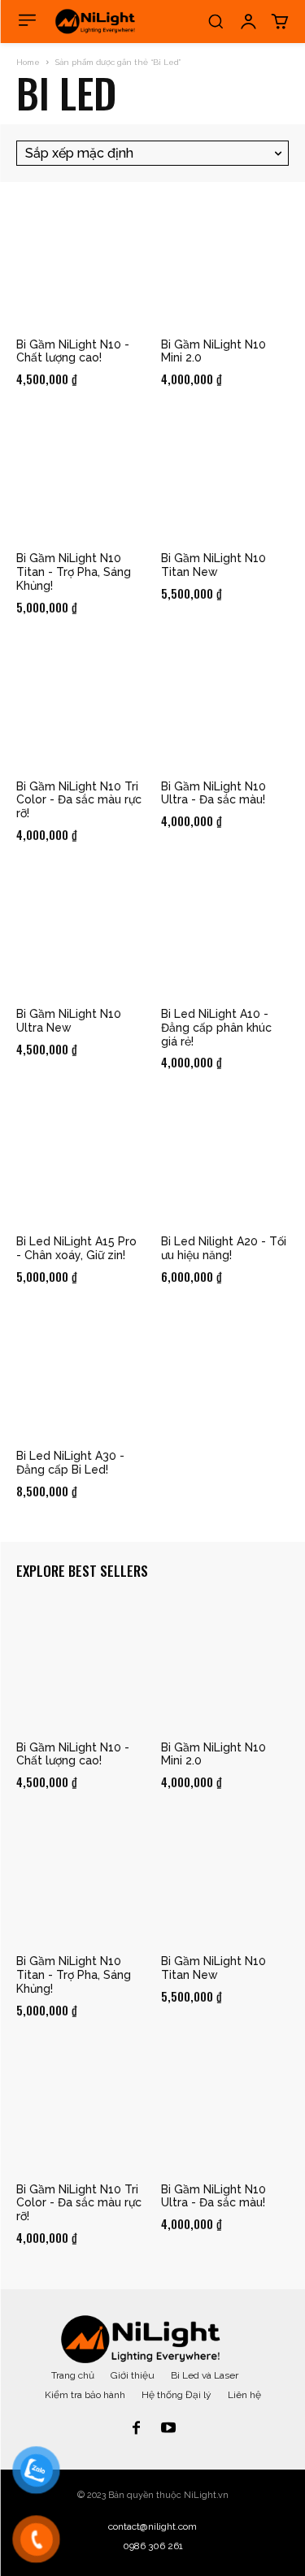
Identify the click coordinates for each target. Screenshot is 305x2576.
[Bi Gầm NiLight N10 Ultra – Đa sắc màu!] (225, 704)
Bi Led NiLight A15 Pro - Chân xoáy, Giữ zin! (76, 1248)
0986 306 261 (153, 2546)
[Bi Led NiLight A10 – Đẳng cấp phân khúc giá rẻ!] (225, 933)
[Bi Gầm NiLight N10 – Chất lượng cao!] (81, 262)
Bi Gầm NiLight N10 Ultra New (69, 1021)
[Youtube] (169, 2429)
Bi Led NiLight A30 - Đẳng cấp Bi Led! (70, 1463)
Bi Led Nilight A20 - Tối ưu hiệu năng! (224, 1248)
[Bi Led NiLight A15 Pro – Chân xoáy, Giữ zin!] (81, 1160)
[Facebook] (137, 2429)
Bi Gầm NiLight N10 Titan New (213, 565)
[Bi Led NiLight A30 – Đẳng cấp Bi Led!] (81, 1375)
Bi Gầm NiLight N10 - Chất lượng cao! (73, 351)
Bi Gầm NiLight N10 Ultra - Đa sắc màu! (213, 793)
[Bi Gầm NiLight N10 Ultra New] (81, 933)
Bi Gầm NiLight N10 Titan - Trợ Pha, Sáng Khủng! (74, 572)
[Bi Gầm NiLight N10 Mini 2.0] (225, 262)
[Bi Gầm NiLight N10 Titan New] (225, 477)
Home (28, 62)
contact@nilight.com (152, 2526)
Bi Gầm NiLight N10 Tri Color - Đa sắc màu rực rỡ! (79, 800)
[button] (216, 21)
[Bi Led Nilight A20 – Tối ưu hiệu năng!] (225, 1160)
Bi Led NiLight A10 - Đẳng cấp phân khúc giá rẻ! (216, 1028)
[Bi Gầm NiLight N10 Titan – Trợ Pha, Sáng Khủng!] (81, 477)
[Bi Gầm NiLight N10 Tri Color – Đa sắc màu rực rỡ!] (81, 704)
